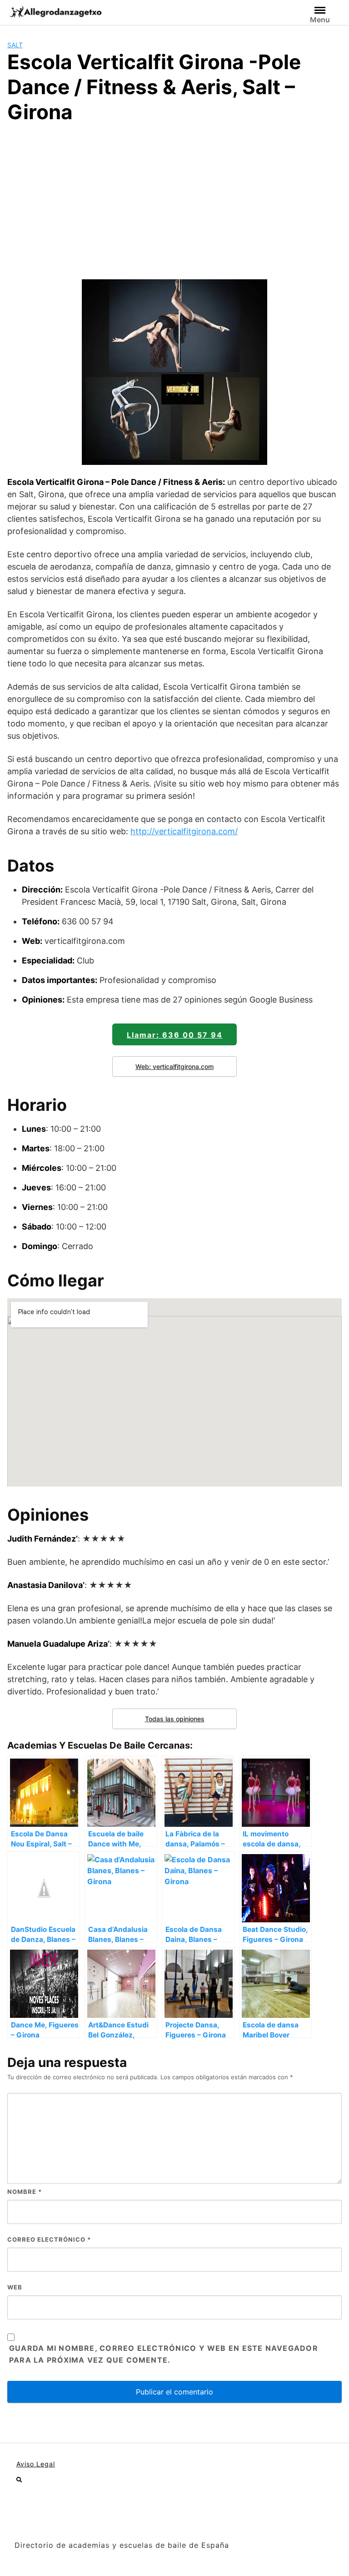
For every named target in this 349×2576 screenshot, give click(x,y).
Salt (15, 45)
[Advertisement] (174, 200)
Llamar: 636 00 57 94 (175, 1035)
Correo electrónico (49, 2239)
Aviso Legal (36, 2464)
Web (15, 2287)
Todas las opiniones (175, 1719)
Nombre (25, 2192)
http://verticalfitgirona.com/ (184, 831)
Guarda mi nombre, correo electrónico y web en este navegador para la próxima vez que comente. (164, 2354)
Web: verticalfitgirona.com (174, 1066)
